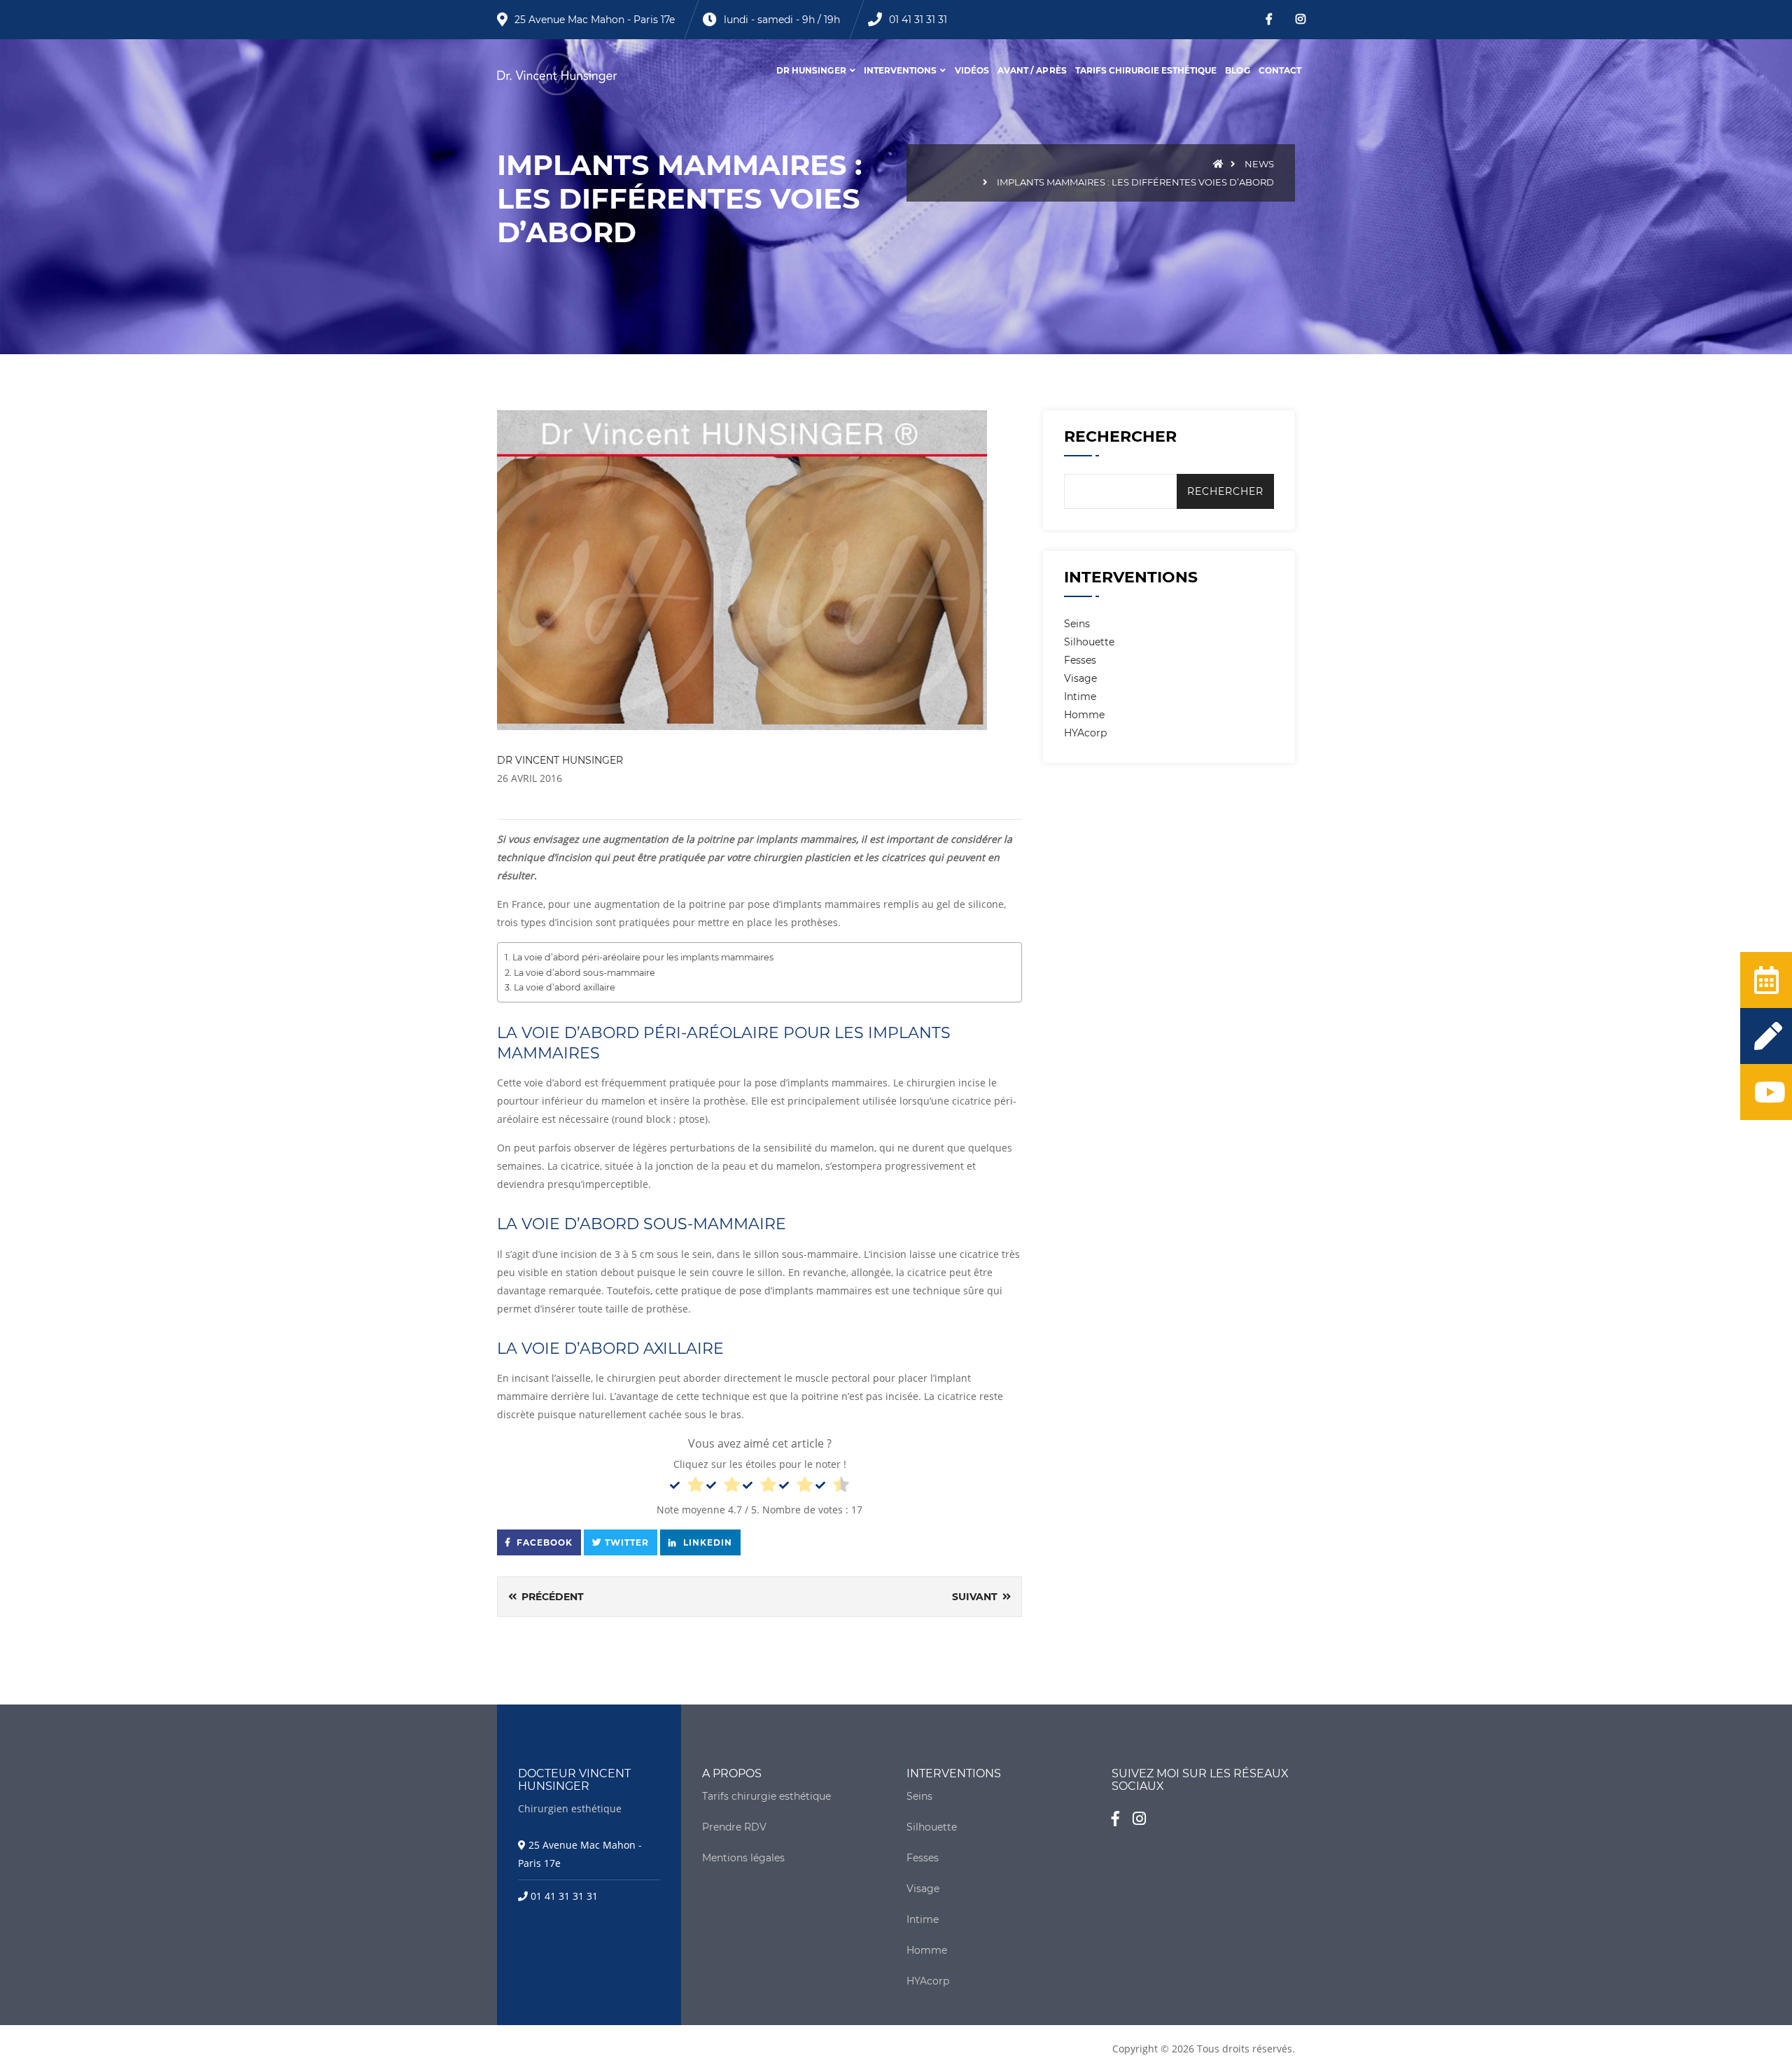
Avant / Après (1032, 70)
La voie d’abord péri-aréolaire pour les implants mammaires (643, 957)
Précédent (551, 1597)
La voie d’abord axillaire (565, 987)
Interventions (901, 70)
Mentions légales (743, 1858)
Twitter (627, 1542)
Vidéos (972, 70)
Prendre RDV (734, 1827)
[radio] (687, 1487)
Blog (1237, 70)
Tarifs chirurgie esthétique (1146, 70)
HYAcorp (1085, 733)
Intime (1080, 696)
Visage (1080, 678)
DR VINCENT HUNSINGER (560, 760)
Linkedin (706, 1542)
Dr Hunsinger (811, 70)
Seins (1077, 624)
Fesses (1080, 660)
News (1259, 164)
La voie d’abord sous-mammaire (584, 973)
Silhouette (1089, 642)
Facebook (543, 1542)
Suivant (976, 1597)
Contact (1280, 70)
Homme (1084, 715)
